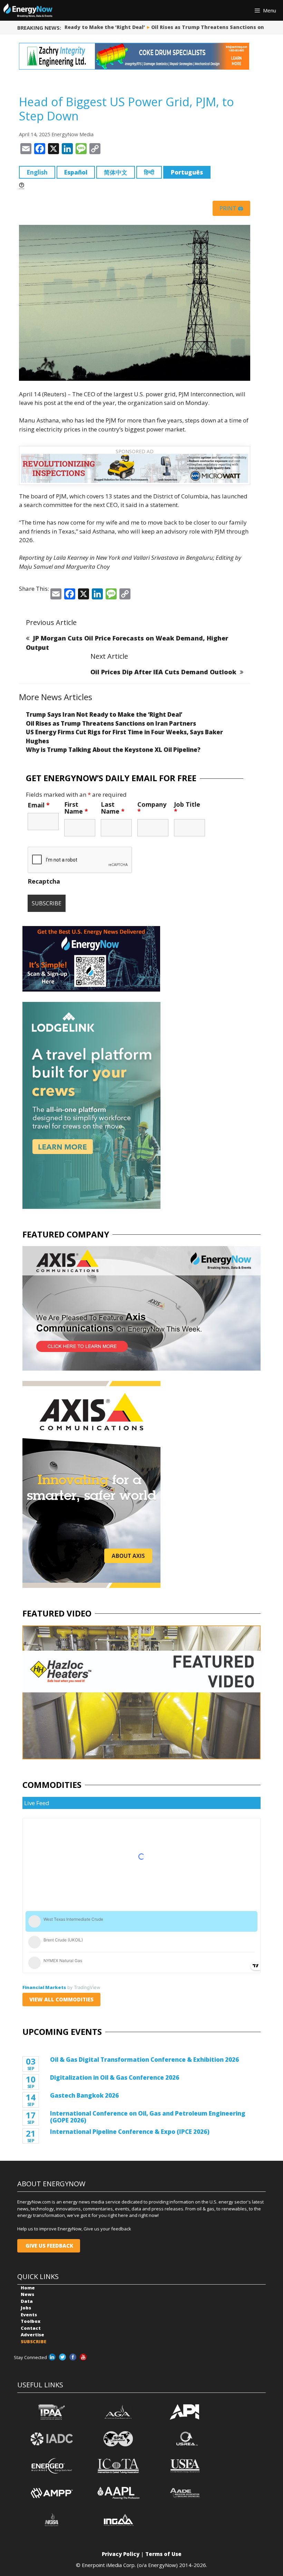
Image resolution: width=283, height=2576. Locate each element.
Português (187, 172)
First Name (76, 808)
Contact (31, 2328)
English (37, 172)
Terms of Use (163, 2554)
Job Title (187, 808)
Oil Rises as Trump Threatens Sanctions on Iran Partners (206, 27)
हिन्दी (149, 172)
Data (27, 2301)
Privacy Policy (121, 2554)
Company (152, 808)
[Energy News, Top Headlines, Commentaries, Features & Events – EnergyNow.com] (28, 10)
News (27, 2294)
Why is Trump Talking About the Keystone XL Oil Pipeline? (113, 750)
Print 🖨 (231, 208)
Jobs (26, 2308)
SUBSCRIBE (33, 2341)
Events (29, 2315)
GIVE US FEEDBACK (49, 2246)
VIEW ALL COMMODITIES (61, 1999)
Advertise (32, 2335)
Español (76, 172)
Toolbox (31, 2321)
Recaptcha (44, 881)
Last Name (113, 808)
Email (39, 805)
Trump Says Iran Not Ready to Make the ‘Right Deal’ (104, 714)
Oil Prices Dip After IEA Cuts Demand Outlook (163, 672)
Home (28, 2288)
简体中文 (116, 172)
